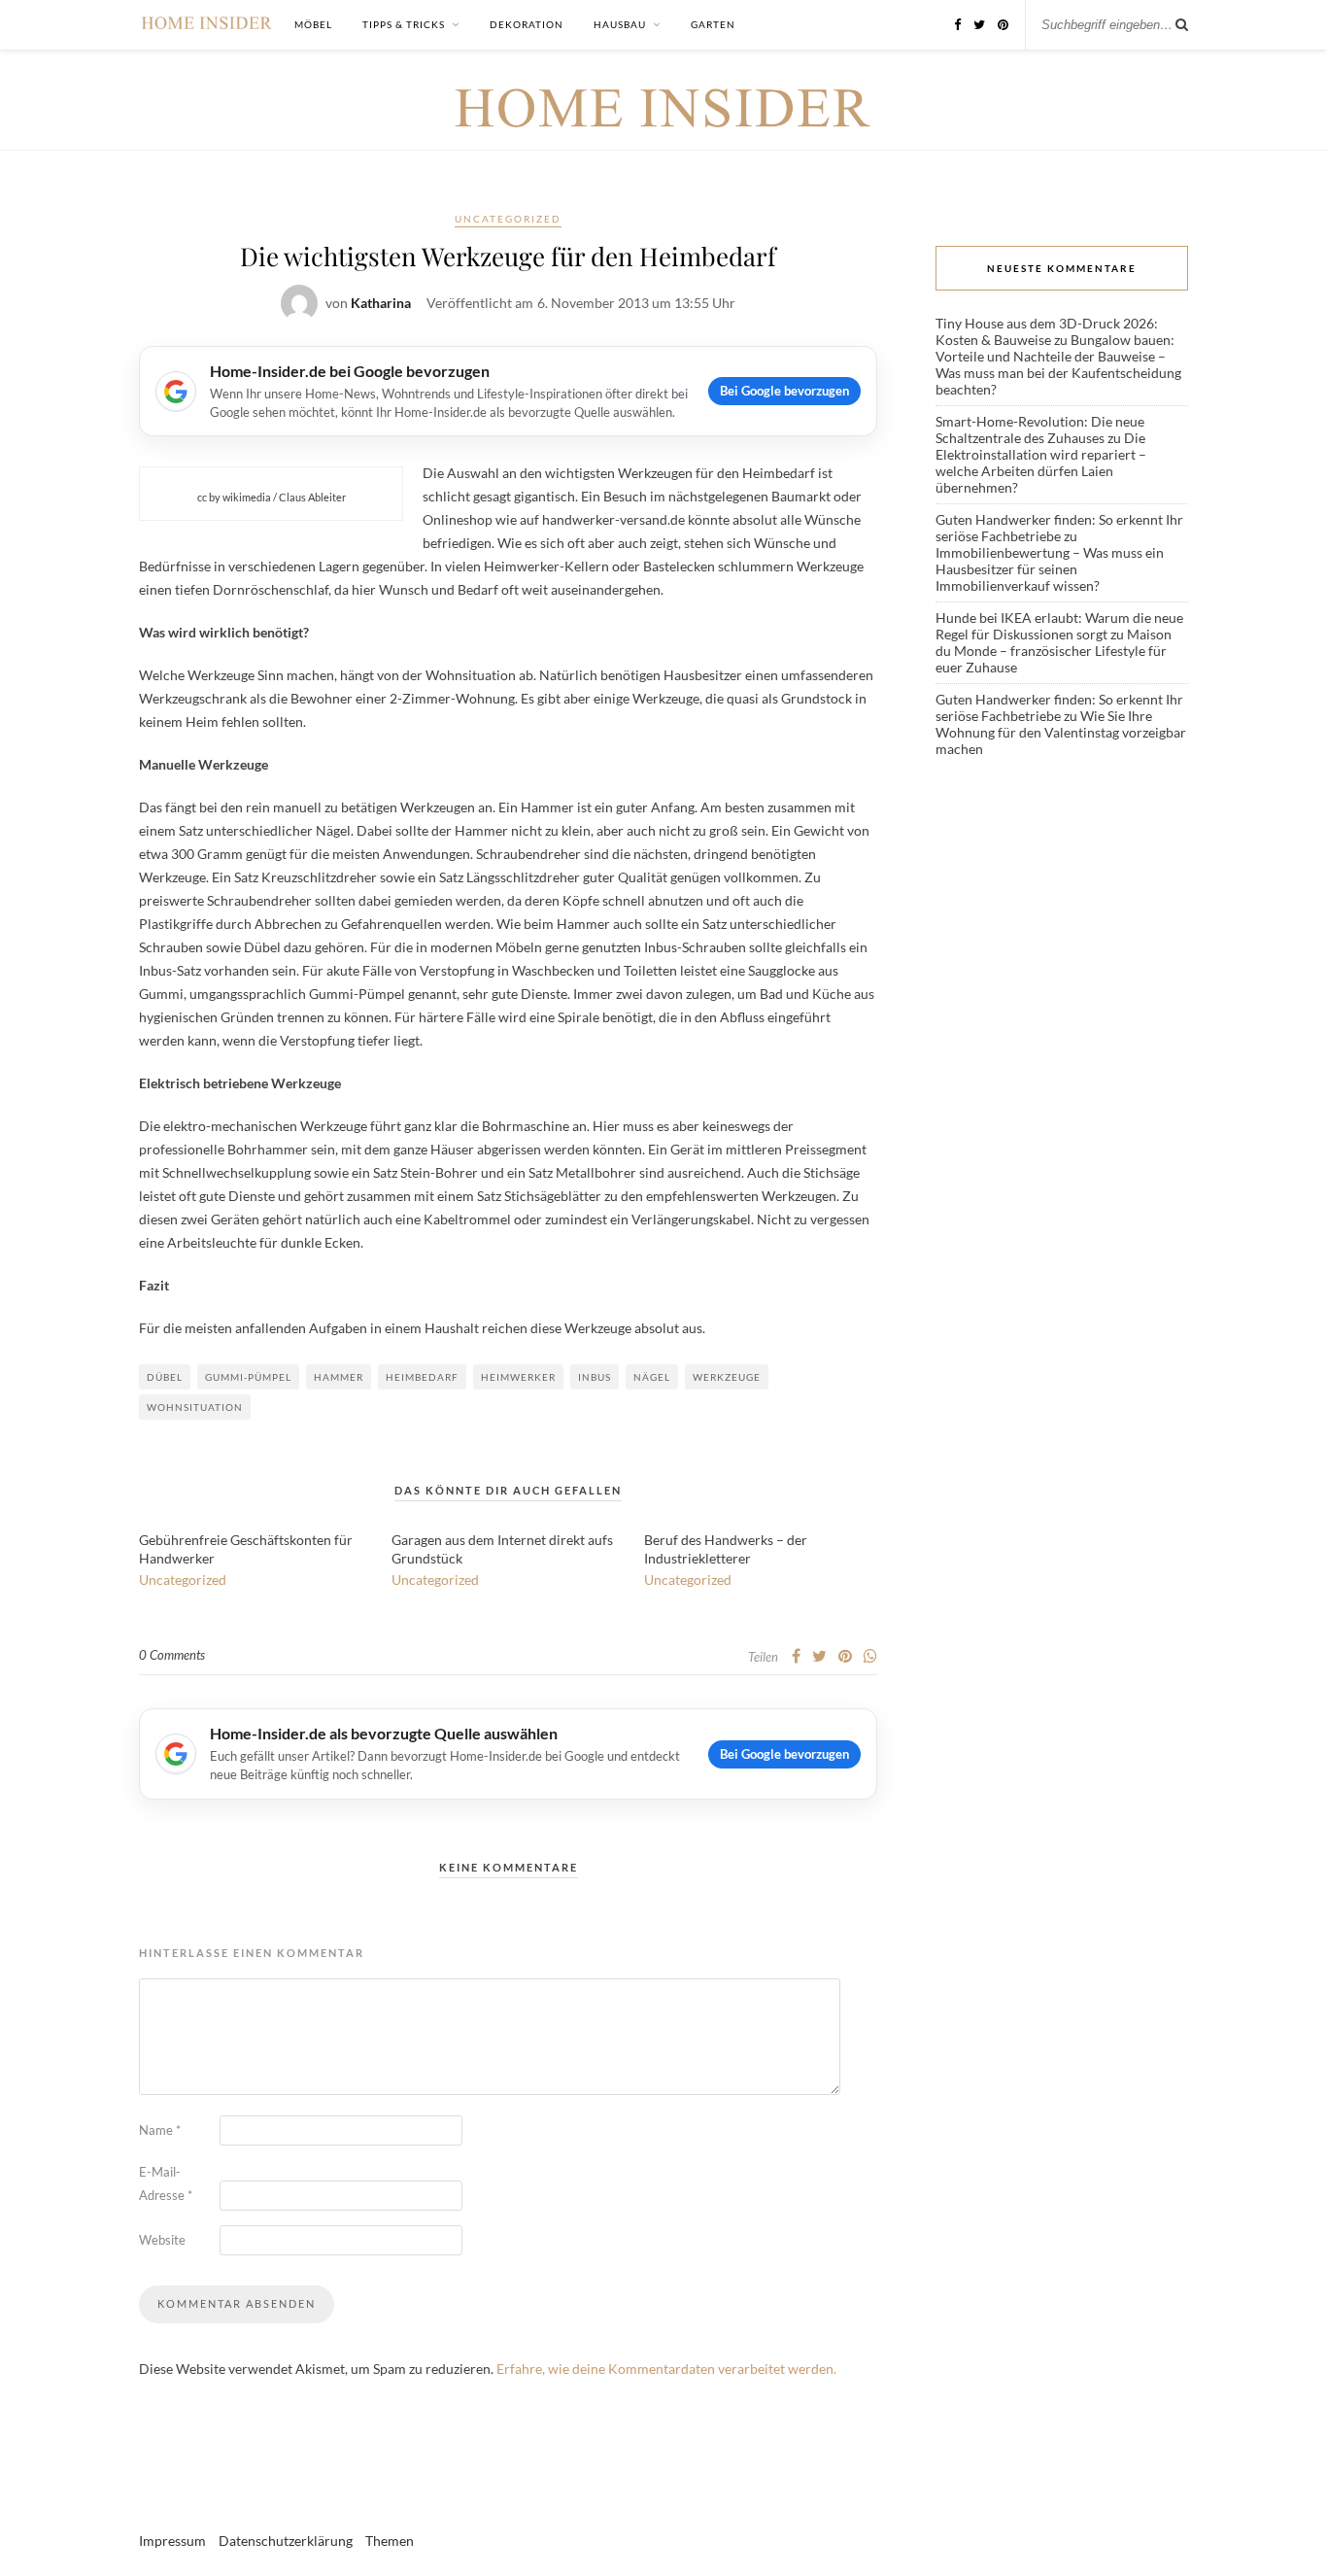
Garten (713, 24)
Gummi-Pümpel (248, 1377)
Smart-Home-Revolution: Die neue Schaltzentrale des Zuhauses (1040, 429)
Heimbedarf (422, 1377)
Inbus (595, 1377)
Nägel (652, 1377)
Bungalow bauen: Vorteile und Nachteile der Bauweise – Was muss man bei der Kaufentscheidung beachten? (1058, 364)
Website (162, 2240)
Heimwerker (518, 1377)
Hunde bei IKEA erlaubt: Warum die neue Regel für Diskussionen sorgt (1059, 626)
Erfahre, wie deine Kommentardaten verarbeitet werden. (666, 2369)
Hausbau (620, 24)
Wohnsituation (195, 1407)
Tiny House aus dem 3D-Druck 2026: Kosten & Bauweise (1047, 331)
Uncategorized (508, 219)
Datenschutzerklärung (286, 2541)
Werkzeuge (727, 1377)
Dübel (165, 1377)
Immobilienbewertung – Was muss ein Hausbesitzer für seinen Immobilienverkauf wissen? (1050, 569)
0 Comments (172, 1655)
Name (160, 2130)
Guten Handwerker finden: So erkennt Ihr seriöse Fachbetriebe (1059, 528)
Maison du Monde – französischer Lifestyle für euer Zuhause (1054, 651)
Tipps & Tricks (404, 24)
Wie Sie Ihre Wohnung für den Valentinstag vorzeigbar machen (1061, 732)
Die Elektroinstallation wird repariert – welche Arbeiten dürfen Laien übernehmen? (1041, 463)
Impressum (172, 2541)
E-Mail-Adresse (166, 2183)
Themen (390, 2541)
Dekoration (527, 24)
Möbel (313, 24)
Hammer (339, 1377)
